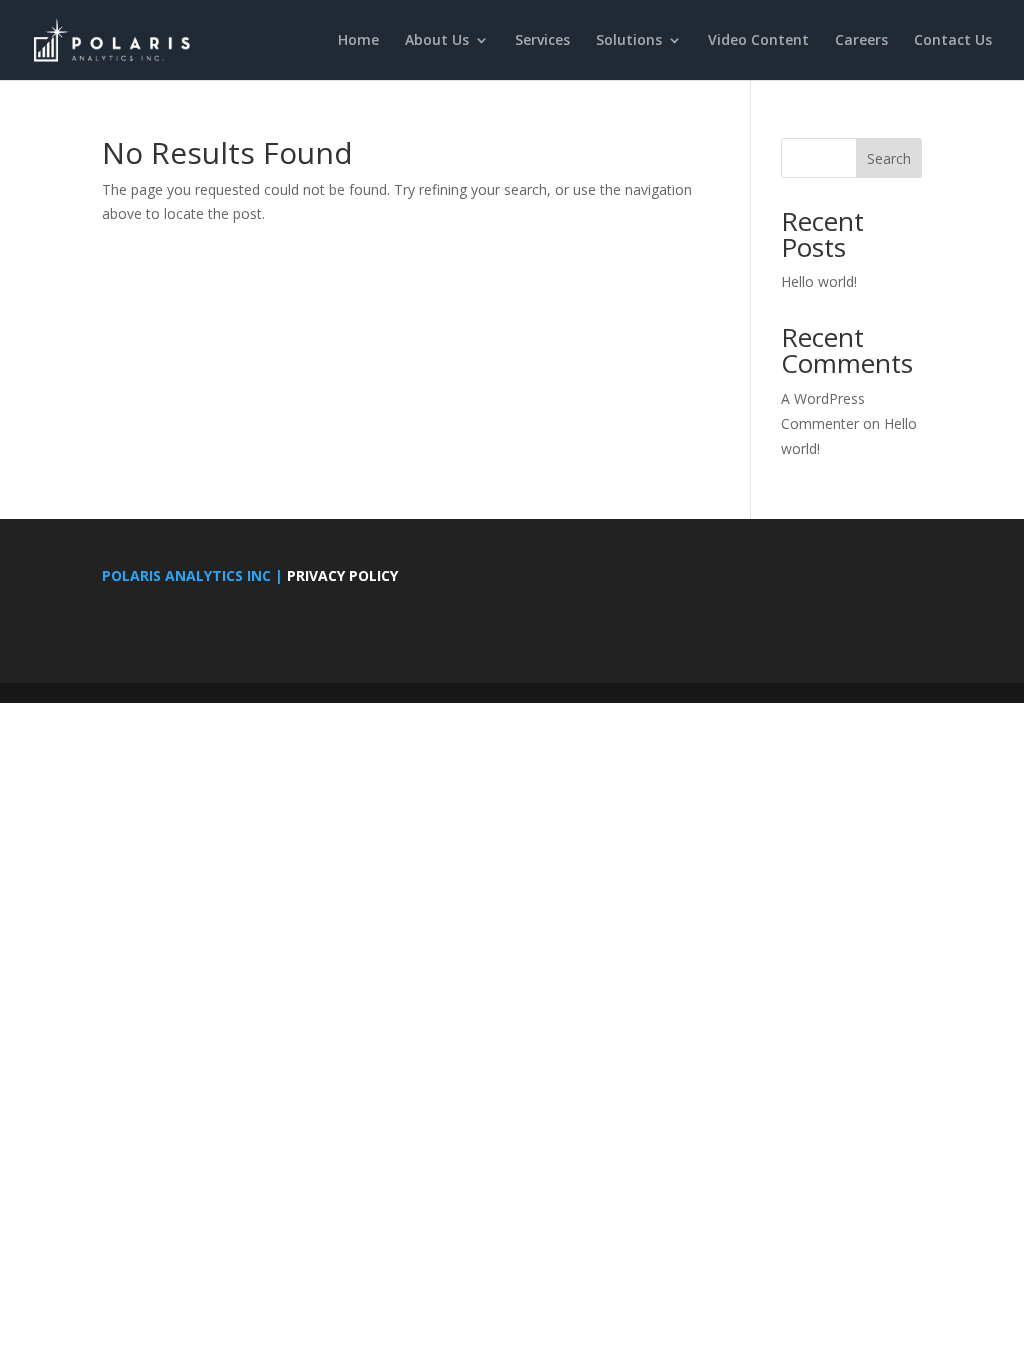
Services (542, 41)
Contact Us (953, 41)
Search (889, 158)
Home (358, 41)
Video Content (758, 41)
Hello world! (819, 281)
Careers (861, 41)
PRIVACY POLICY (342, 575)
